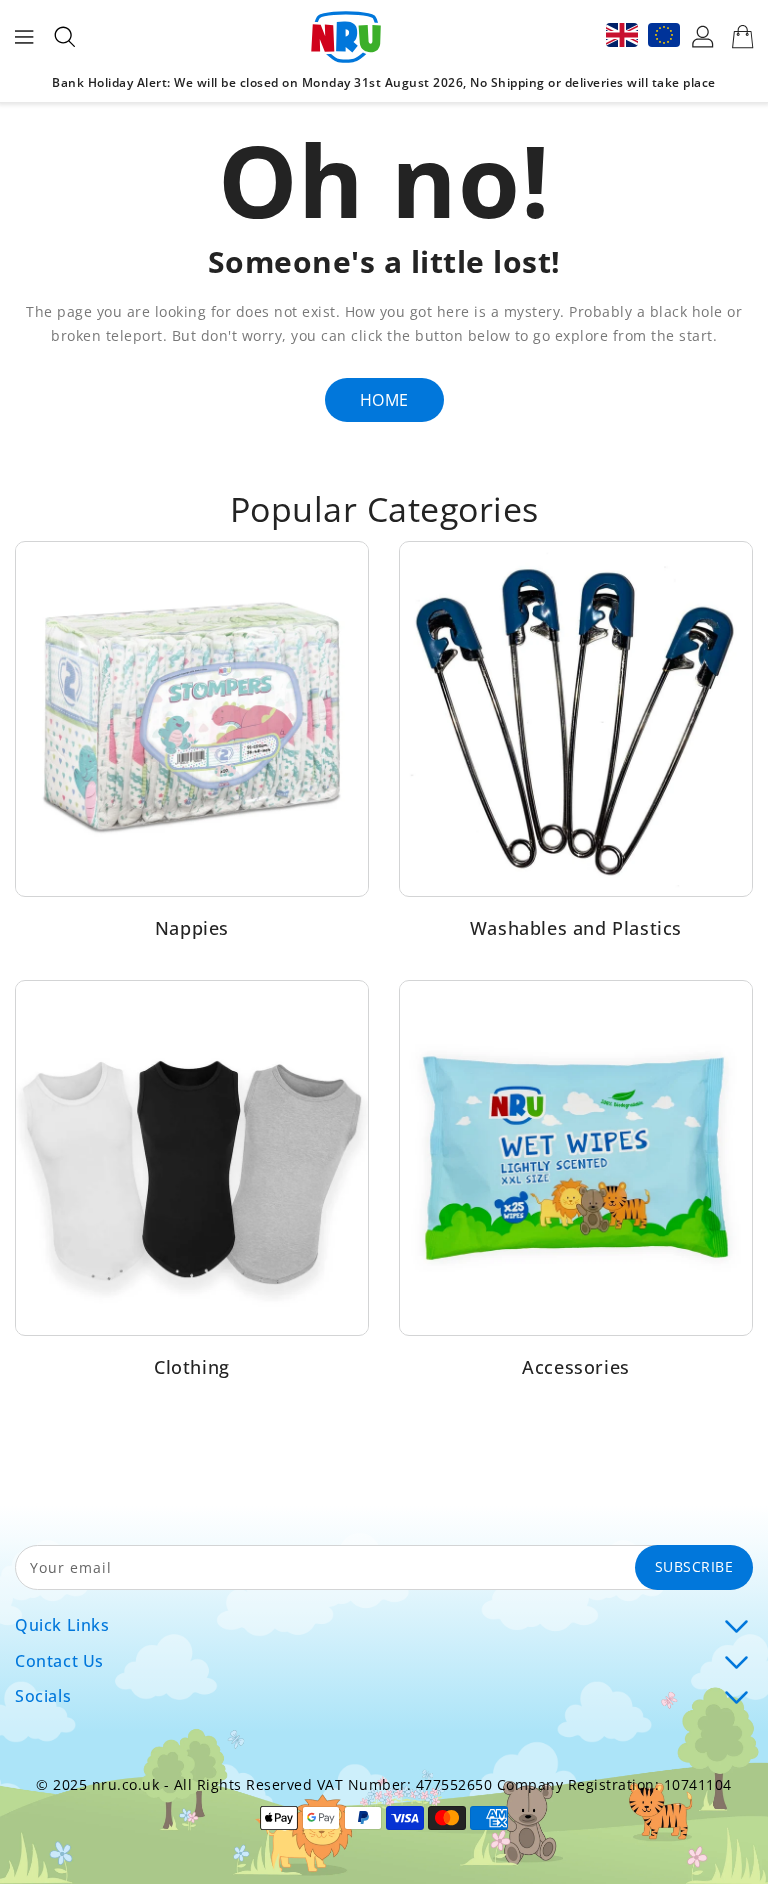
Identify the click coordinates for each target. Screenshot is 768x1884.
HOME (384, 400)
